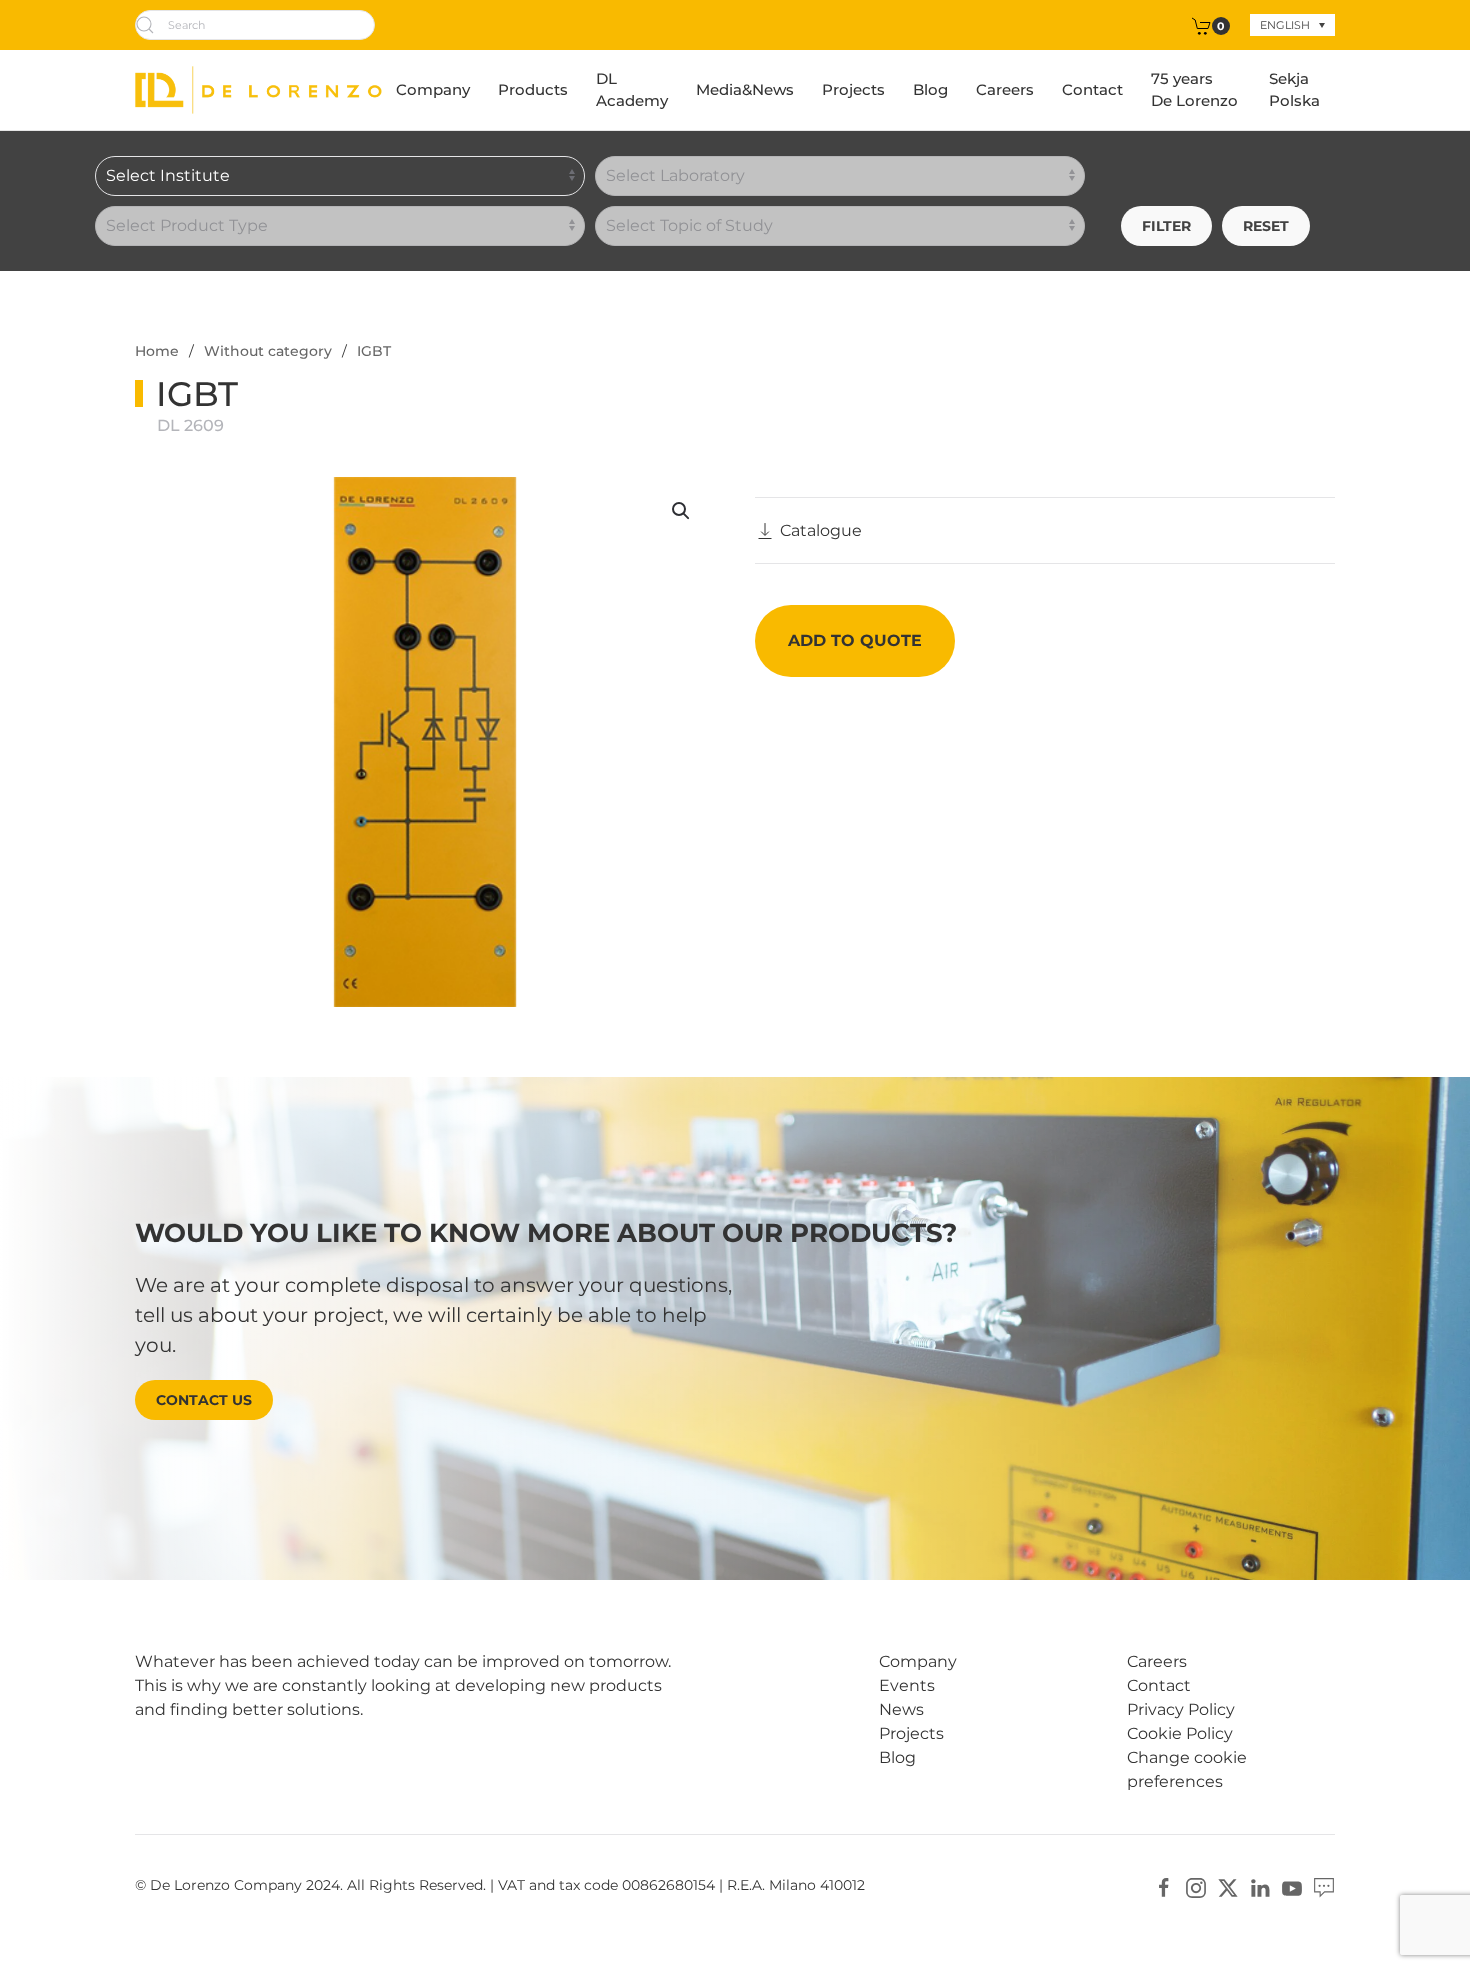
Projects (853, 89)
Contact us (204, 1400)
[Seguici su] (1324, 1886)
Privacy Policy (1181, 1709)
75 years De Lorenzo (1194, 90)
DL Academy (632, 90)
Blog (930, 89)
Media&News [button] (745, 89)
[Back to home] (258, 90)
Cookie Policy (1180, 1733)
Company (433, 89)
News (901, 1709)
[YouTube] (1292, 1886)
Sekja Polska (1294, 90)
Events (907, 1685)
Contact (1092, 89)
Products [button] (533, 89)
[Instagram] (1196, 1886)
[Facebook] (1164, 1886)
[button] (681, 511)
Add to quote (855, 640)
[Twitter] (1228, 1886)
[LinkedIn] (1260, 1886)
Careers (1005, 89)
